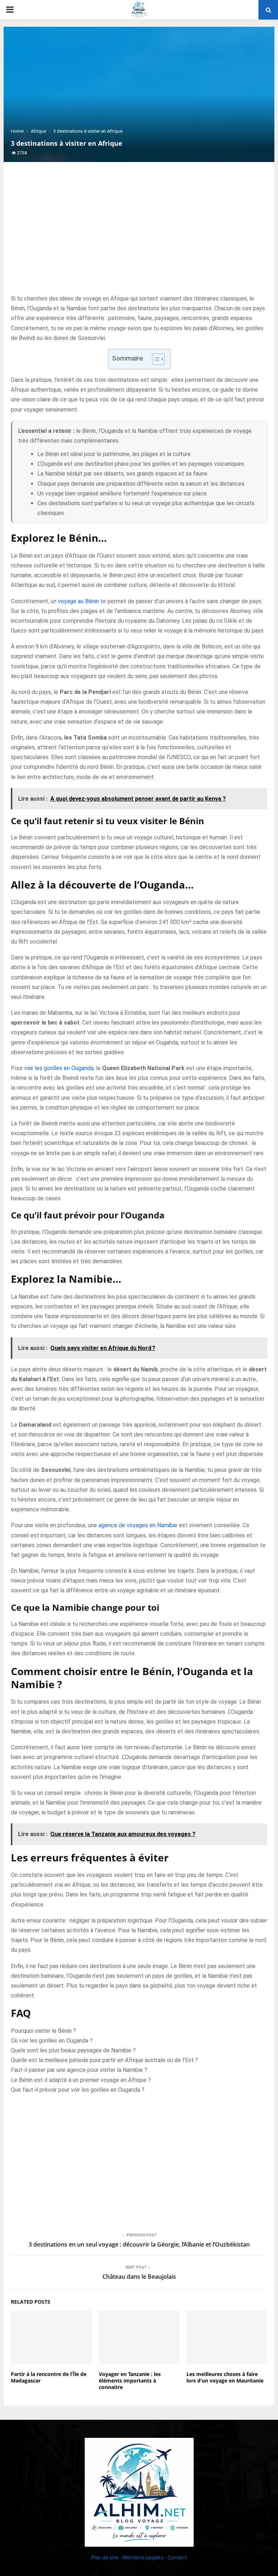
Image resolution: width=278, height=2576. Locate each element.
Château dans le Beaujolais (139, 2277)
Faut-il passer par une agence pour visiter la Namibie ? (79, 2070)
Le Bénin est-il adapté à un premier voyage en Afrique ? (81, 2080)
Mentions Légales (143, 2558)
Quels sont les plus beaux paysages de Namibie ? (73, 2050)
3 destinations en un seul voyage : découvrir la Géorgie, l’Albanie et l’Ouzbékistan (139, 2244)
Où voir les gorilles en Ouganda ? (52, 2041)
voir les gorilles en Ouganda (59, 1068)
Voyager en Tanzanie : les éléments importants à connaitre (130, 2381)
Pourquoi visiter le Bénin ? (43, 2031)
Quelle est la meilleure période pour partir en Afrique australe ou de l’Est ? (104, 2060)
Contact (177, 2558)
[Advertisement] (139, 236)
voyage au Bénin (78, 601)
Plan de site (105, 2558)
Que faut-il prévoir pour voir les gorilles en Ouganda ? (78, 2090)
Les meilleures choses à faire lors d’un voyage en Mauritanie (225, 2377)
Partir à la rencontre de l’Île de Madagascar (49, 2377)
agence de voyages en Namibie (138, 1525)
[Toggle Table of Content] (155, 359)
